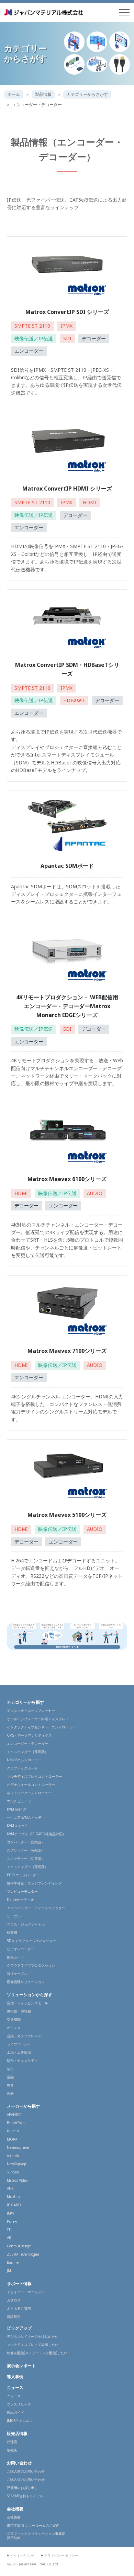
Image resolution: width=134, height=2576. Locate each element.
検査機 (12, 1932)
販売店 (12, 2450)
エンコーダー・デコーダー (27, 1743)
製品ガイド (15, 2412)
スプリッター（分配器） (26, 1850)
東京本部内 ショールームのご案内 (33, 2525)
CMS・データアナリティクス (29, 1735)
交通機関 (14, 2019)
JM (9, 2271)
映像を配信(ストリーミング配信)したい (37, 2353)
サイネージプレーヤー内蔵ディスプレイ (38, 1719)
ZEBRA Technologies (23, 2254)
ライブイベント (19, 2044)
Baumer (13, 2262)
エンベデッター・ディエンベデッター (36, 1908)
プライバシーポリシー (61, 2555)
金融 (10, 2077)
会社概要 (15, 2509)
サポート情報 (19, 2283)
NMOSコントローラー (24, 1760)
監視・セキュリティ (22, 2060)
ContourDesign (19, 2246)
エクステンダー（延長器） (27, 1752)
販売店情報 (17, 2433)
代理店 (12, 2442)
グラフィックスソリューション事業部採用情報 (36, 2536)
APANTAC (14, 2115)
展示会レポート (21, 2366)
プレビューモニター (22, 1891)
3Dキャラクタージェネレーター (32, 1941)
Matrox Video (17, 2180)
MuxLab (13, 2197)
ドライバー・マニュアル (26, 2292)
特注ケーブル (17, 1974)
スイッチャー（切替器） (26, 1858)
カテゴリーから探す (25, 1702)
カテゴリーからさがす (87, 94)
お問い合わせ (19, 2463)
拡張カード (15, 1957)
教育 (10, 2085)
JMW (10, 2213)
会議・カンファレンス (24, 2036)
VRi (10, 2238)
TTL (9, 2230)
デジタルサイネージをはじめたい (33, 2336)
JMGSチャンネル (20, 2421)
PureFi (12, 2221)
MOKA (12, 2139)
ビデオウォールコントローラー (31, 1785)
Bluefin (13, 2131)
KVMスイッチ (17, 1826)
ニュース (15, 2388)
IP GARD (14, 2205)
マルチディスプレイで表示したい (33, 2345)
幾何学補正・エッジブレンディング (34, 1883)
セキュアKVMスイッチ (24, 1817)
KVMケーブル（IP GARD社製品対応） (36, 1834)
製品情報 (43, 94)
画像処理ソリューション (26, 1982)
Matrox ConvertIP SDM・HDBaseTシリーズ (67, 669)
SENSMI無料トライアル (25, 2496)
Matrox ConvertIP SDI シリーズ (67, 312)
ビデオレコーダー (21, 1949)
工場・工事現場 (19, 2052)
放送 (10, 2069)
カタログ (14, 2300)
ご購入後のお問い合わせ (26, 2479)
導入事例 (15, 2377)
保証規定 (14, 2317)
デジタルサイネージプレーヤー (31, 1711)
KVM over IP (16, 1809)
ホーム (14, 94)
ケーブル (14, 1916)
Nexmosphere (18, 2147)
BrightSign (16, 2123)
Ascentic (13, 2156)
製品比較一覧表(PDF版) (32, 215)
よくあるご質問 (19, 2308)
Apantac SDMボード (67, 866)
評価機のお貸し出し (22, 2488)
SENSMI (13, 2172)
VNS (10, 2188)
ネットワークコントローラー (29, 1793)
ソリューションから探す (30, 1995)
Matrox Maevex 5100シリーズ (67, 1515)
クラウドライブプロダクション (31, 1965)
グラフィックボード (22, 1768)
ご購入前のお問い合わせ (26, 2471)
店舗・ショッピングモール (27, 2003)
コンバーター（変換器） (26, 1842)
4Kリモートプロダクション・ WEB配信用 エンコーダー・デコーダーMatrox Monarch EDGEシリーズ (67, 1006)
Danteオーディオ (20, 1900)
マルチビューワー (21, 1801)
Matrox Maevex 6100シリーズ (67, 1179)
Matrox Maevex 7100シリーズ (67, 1351)
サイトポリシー (22, 2555)
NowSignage (17, 2164)
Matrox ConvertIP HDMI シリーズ (67, 488)
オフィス (14, 2028)
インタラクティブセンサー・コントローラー (41, 1727)
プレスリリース (19, 2404)
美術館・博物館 (19, 2011)
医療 (10, 2093)
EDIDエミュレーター (23, 1875)
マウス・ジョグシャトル (26, 1924)
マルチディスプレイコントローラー (34, 1776)
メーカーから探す (23, 2106)
